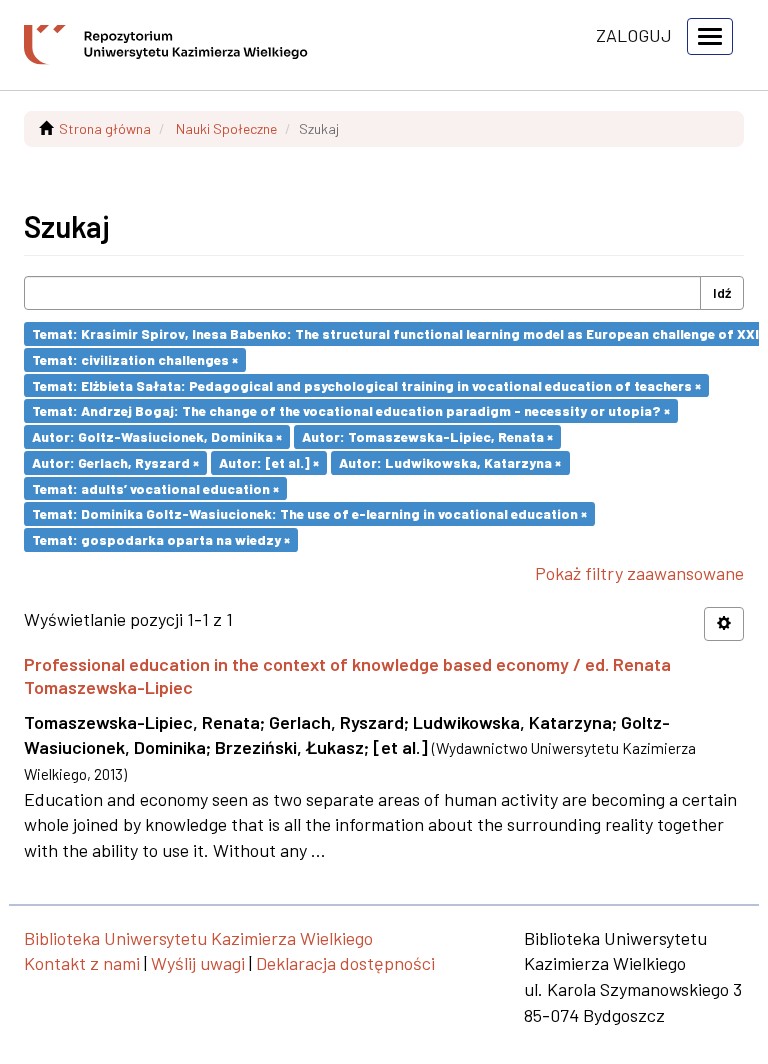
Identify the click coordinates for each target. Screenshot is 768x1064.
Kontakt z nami (82, 963)
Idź (722, 292)
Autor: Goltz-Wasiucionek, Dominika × (157, 436)
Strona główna (105, 128)
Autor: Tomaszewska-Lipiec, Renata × (427, 436)
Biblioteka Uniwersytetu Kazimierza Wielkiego (198, 938)
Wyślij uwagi (198, 963)
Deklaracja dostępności (345, 963)
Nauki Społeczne (226, 128)
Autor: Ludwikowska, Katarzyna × (450, 462)
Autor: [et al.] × (269, 462)
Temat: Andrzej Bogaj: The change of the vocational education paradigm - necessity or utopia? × (351, 410)
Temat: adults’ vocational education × (155, 487)
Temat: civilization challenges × (135, 359)
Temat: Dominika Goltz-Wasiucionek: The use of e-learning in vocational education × (309, 513)
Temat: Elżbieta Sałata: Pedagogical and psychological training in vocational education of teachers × (366, 384)
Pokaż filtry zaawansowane (639, 573)
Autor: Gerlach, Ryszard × (115, 462)
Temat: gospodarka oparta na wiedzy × (161, 539)
